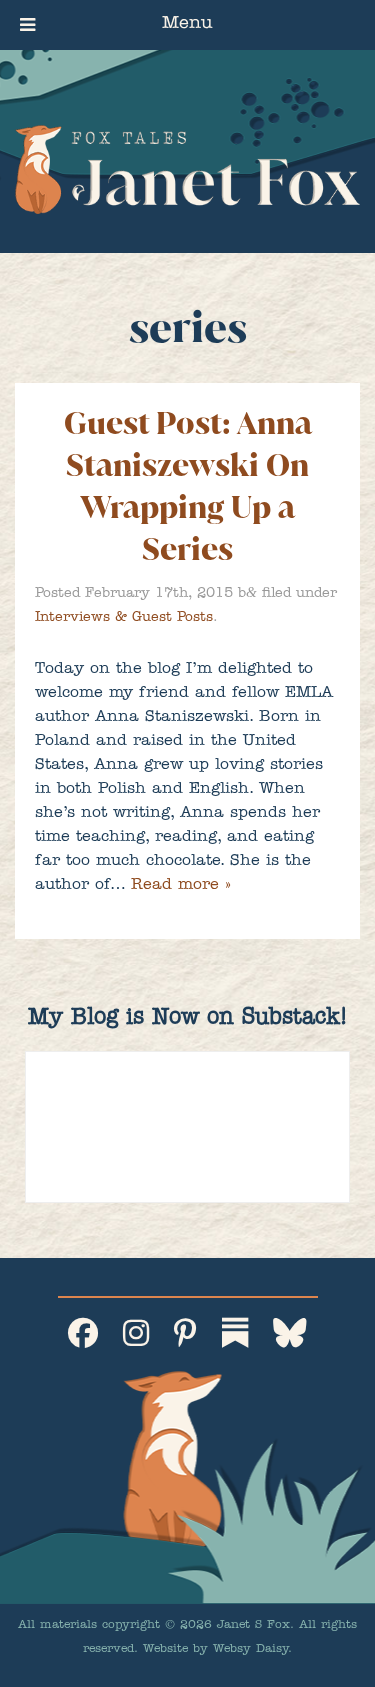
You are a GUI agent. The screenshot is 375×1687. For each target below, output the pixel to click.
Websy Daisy (250, 1650)
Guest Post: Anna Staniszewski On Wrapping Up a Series (188, 486)
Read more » (180, 886)
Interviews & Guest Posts (124, 618)
